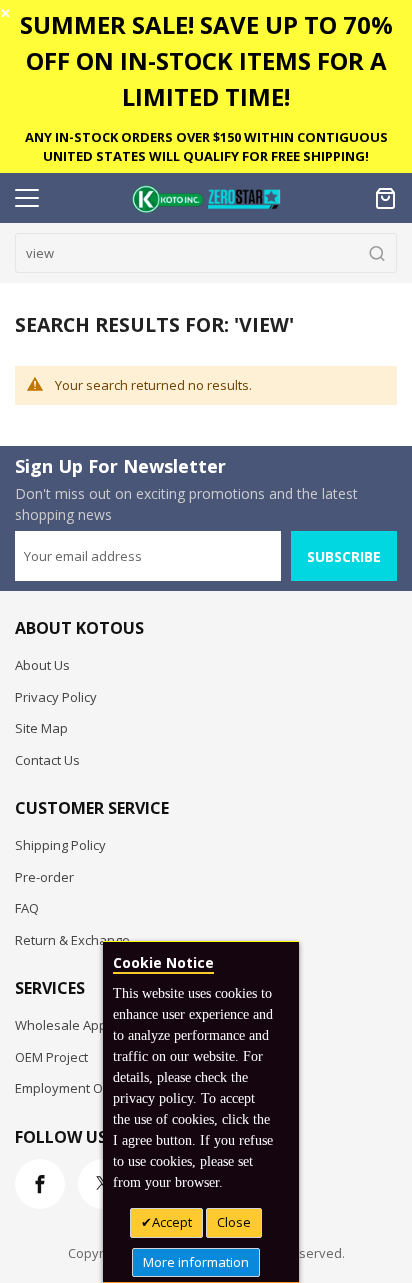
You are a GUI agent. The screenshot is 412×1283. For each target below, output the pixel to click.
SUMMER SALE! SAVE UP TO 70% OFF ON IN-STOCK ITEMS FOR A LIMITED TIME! (206, 60)
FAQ (27, 908)
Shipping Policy (60, 845)
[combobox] (206, 253)
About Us (42, 665)
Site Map (41, 728)
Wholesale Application (82, 1025)
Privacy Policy (56, 697)
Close (234, 1222)
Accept (172, 1222)
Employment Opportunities (96, 1088)
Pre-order (44, 877)
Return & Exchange (72, 940)
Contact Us (47, 760)
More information (196, 1262)
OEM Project (51, 1057)
